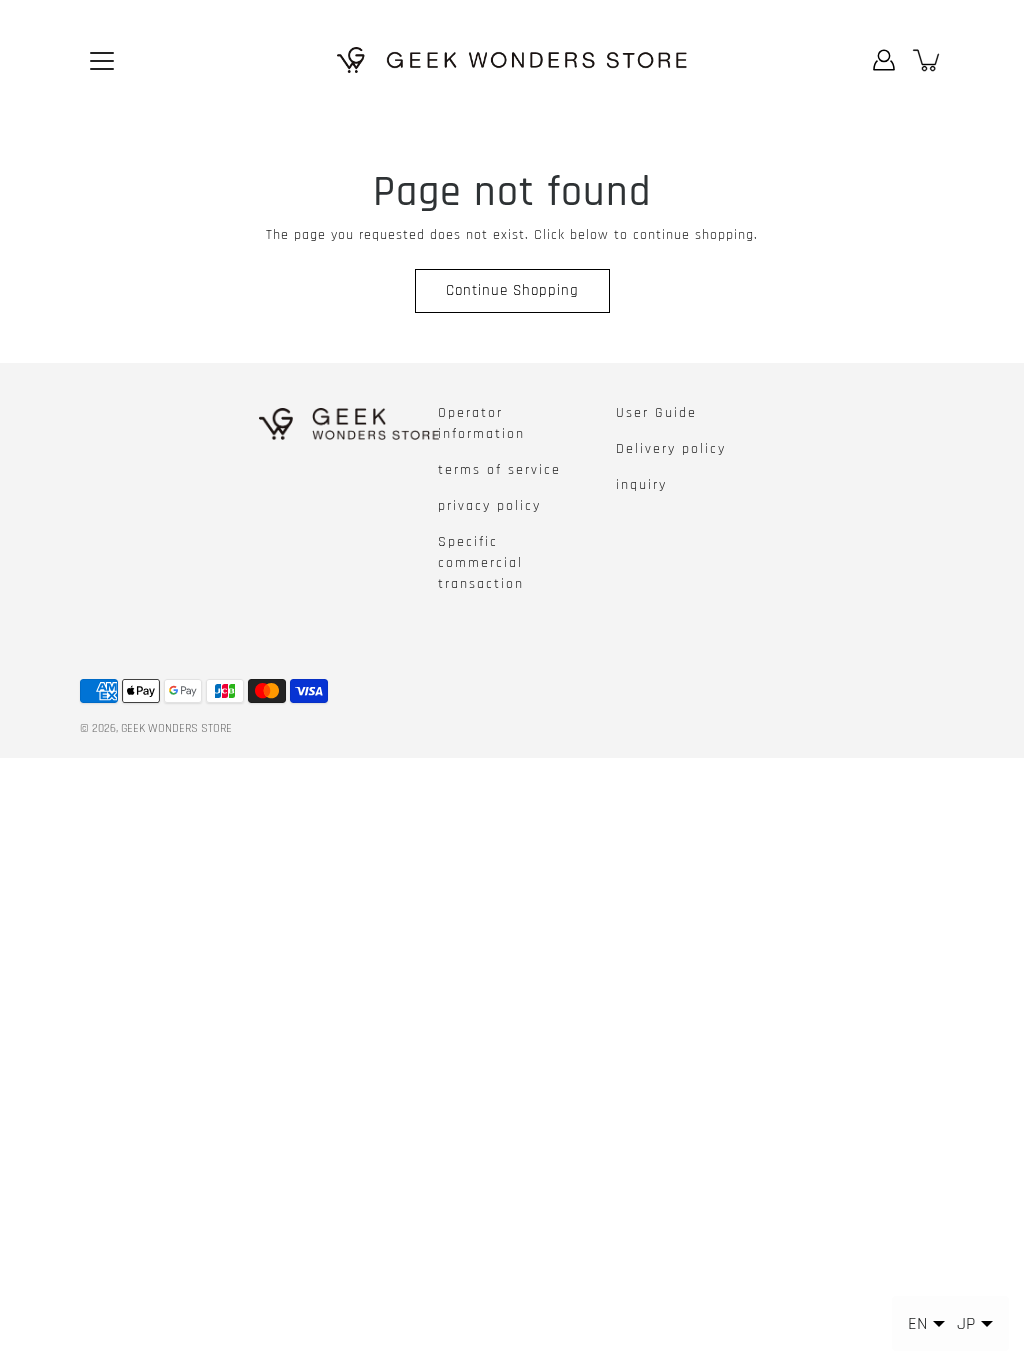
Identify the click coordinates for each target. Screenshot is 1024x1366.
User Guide (656, 413)
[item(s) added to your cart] (928, 60)
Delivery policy (671, 449)
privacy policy (489, 506)
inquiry (641, 485)
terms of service (499, 470)
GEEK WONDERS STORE (176, 728)
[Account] (884, 60)
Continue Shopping (512, 290)
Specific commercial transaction (481, 563)
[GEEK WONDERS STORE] (512, 60)
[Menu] (102, 61)
